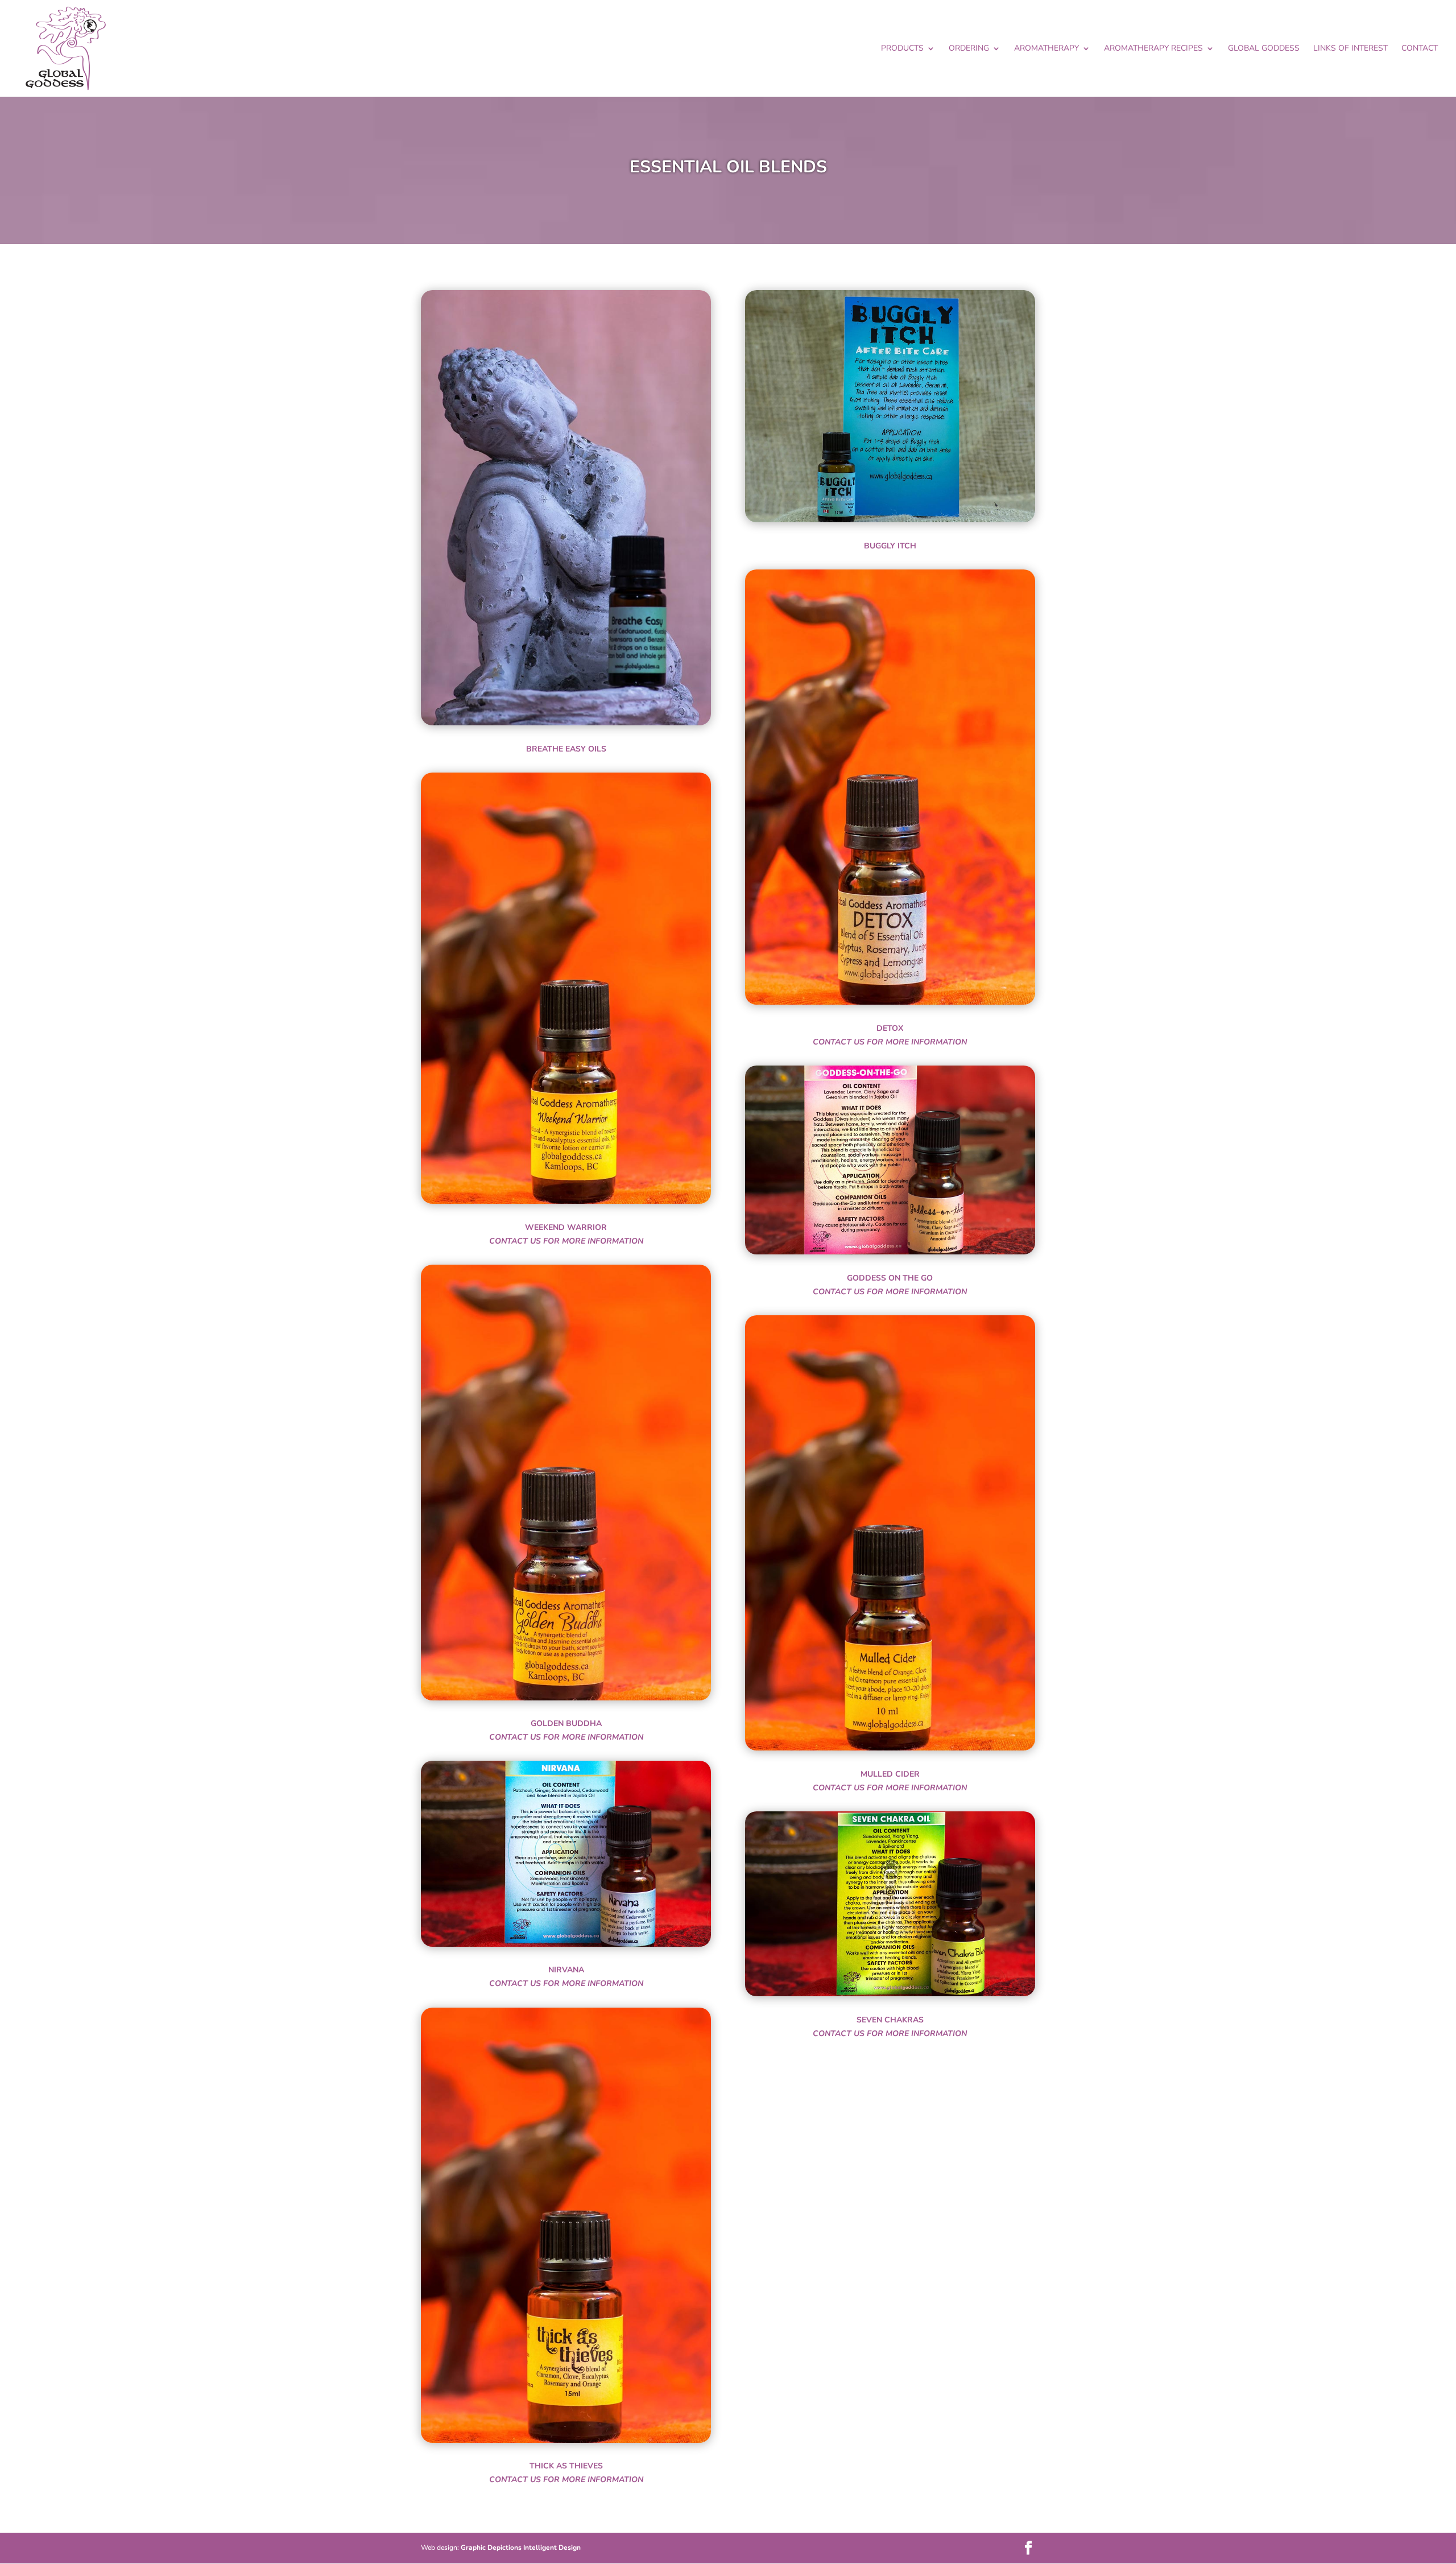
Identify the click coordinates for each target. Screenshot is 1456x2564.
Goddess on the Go (890, 1278)
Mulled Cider (890, 1774)
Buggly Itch (890, 546)
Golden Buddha (566, 1723)
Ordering (969, 49)
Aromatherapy (1046, 49)
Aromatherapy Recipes (1153, 49)
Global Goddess (1264, 49)
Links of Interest (1350, 49)
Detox (890, 1028)
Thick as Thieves (566, 2466)
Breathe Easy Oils (566, 749)
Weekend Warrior (566, 1227)
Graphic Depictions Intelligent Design (521, 2548)
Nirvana (566, 1970)
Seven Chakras (890, 2020)
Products (902, 49)
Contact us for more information (566, 1241)
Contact (1420, 49)
